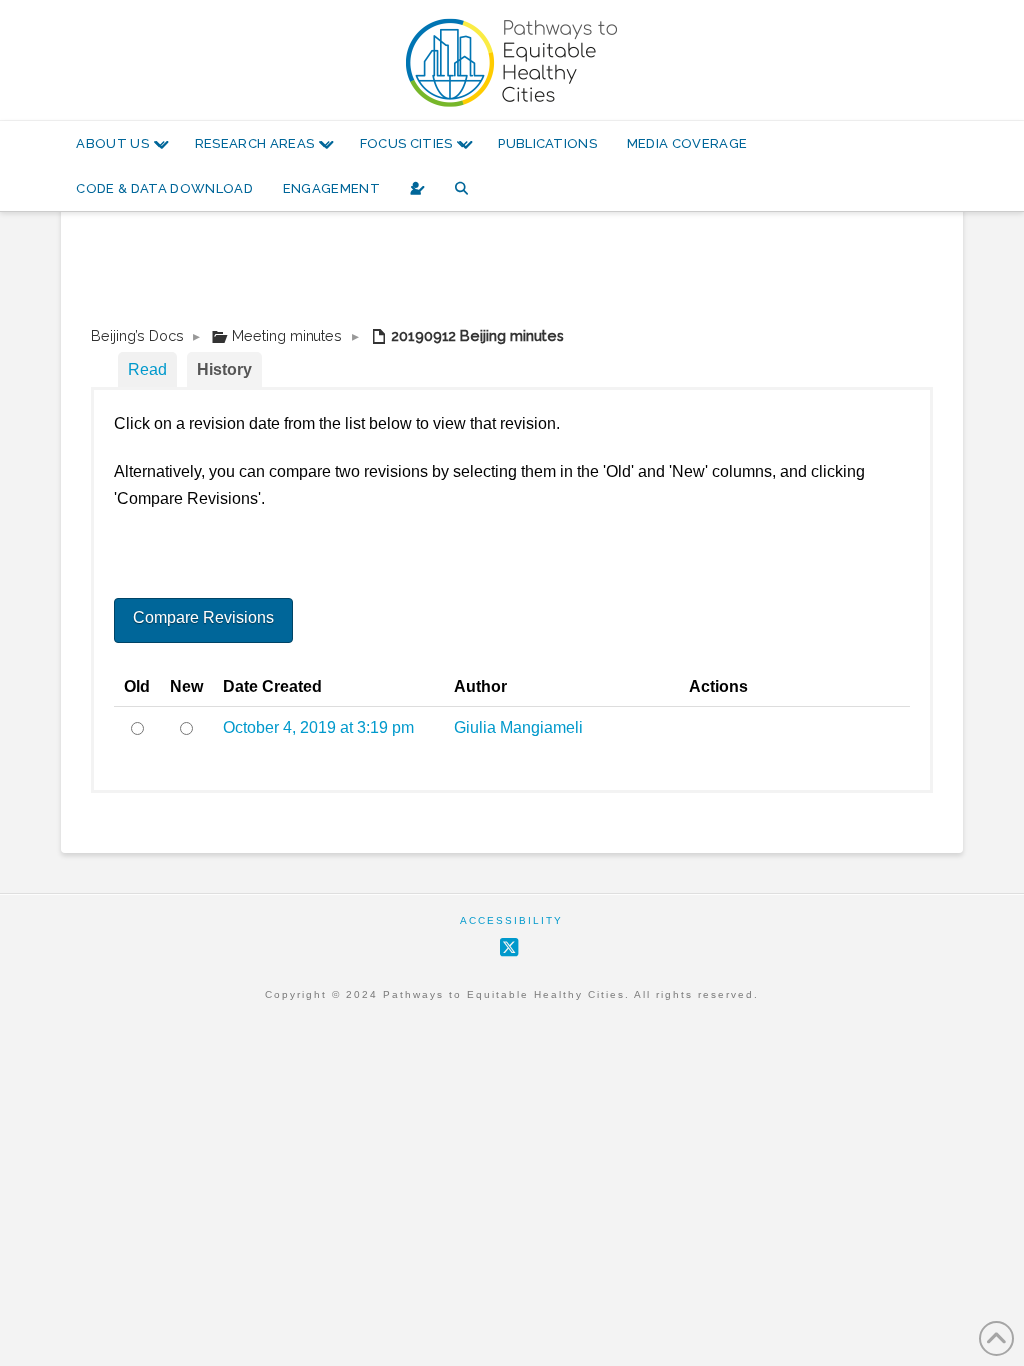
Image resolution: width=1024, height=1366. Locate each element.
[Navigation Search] (461, 188)
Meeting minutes (287, 335)
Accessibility (511, 920)
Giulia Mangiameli (518, 727)
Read (147, 369)
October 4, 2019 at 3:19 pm (318, 727)
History (224, 369)
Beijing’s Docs (137, 335)
